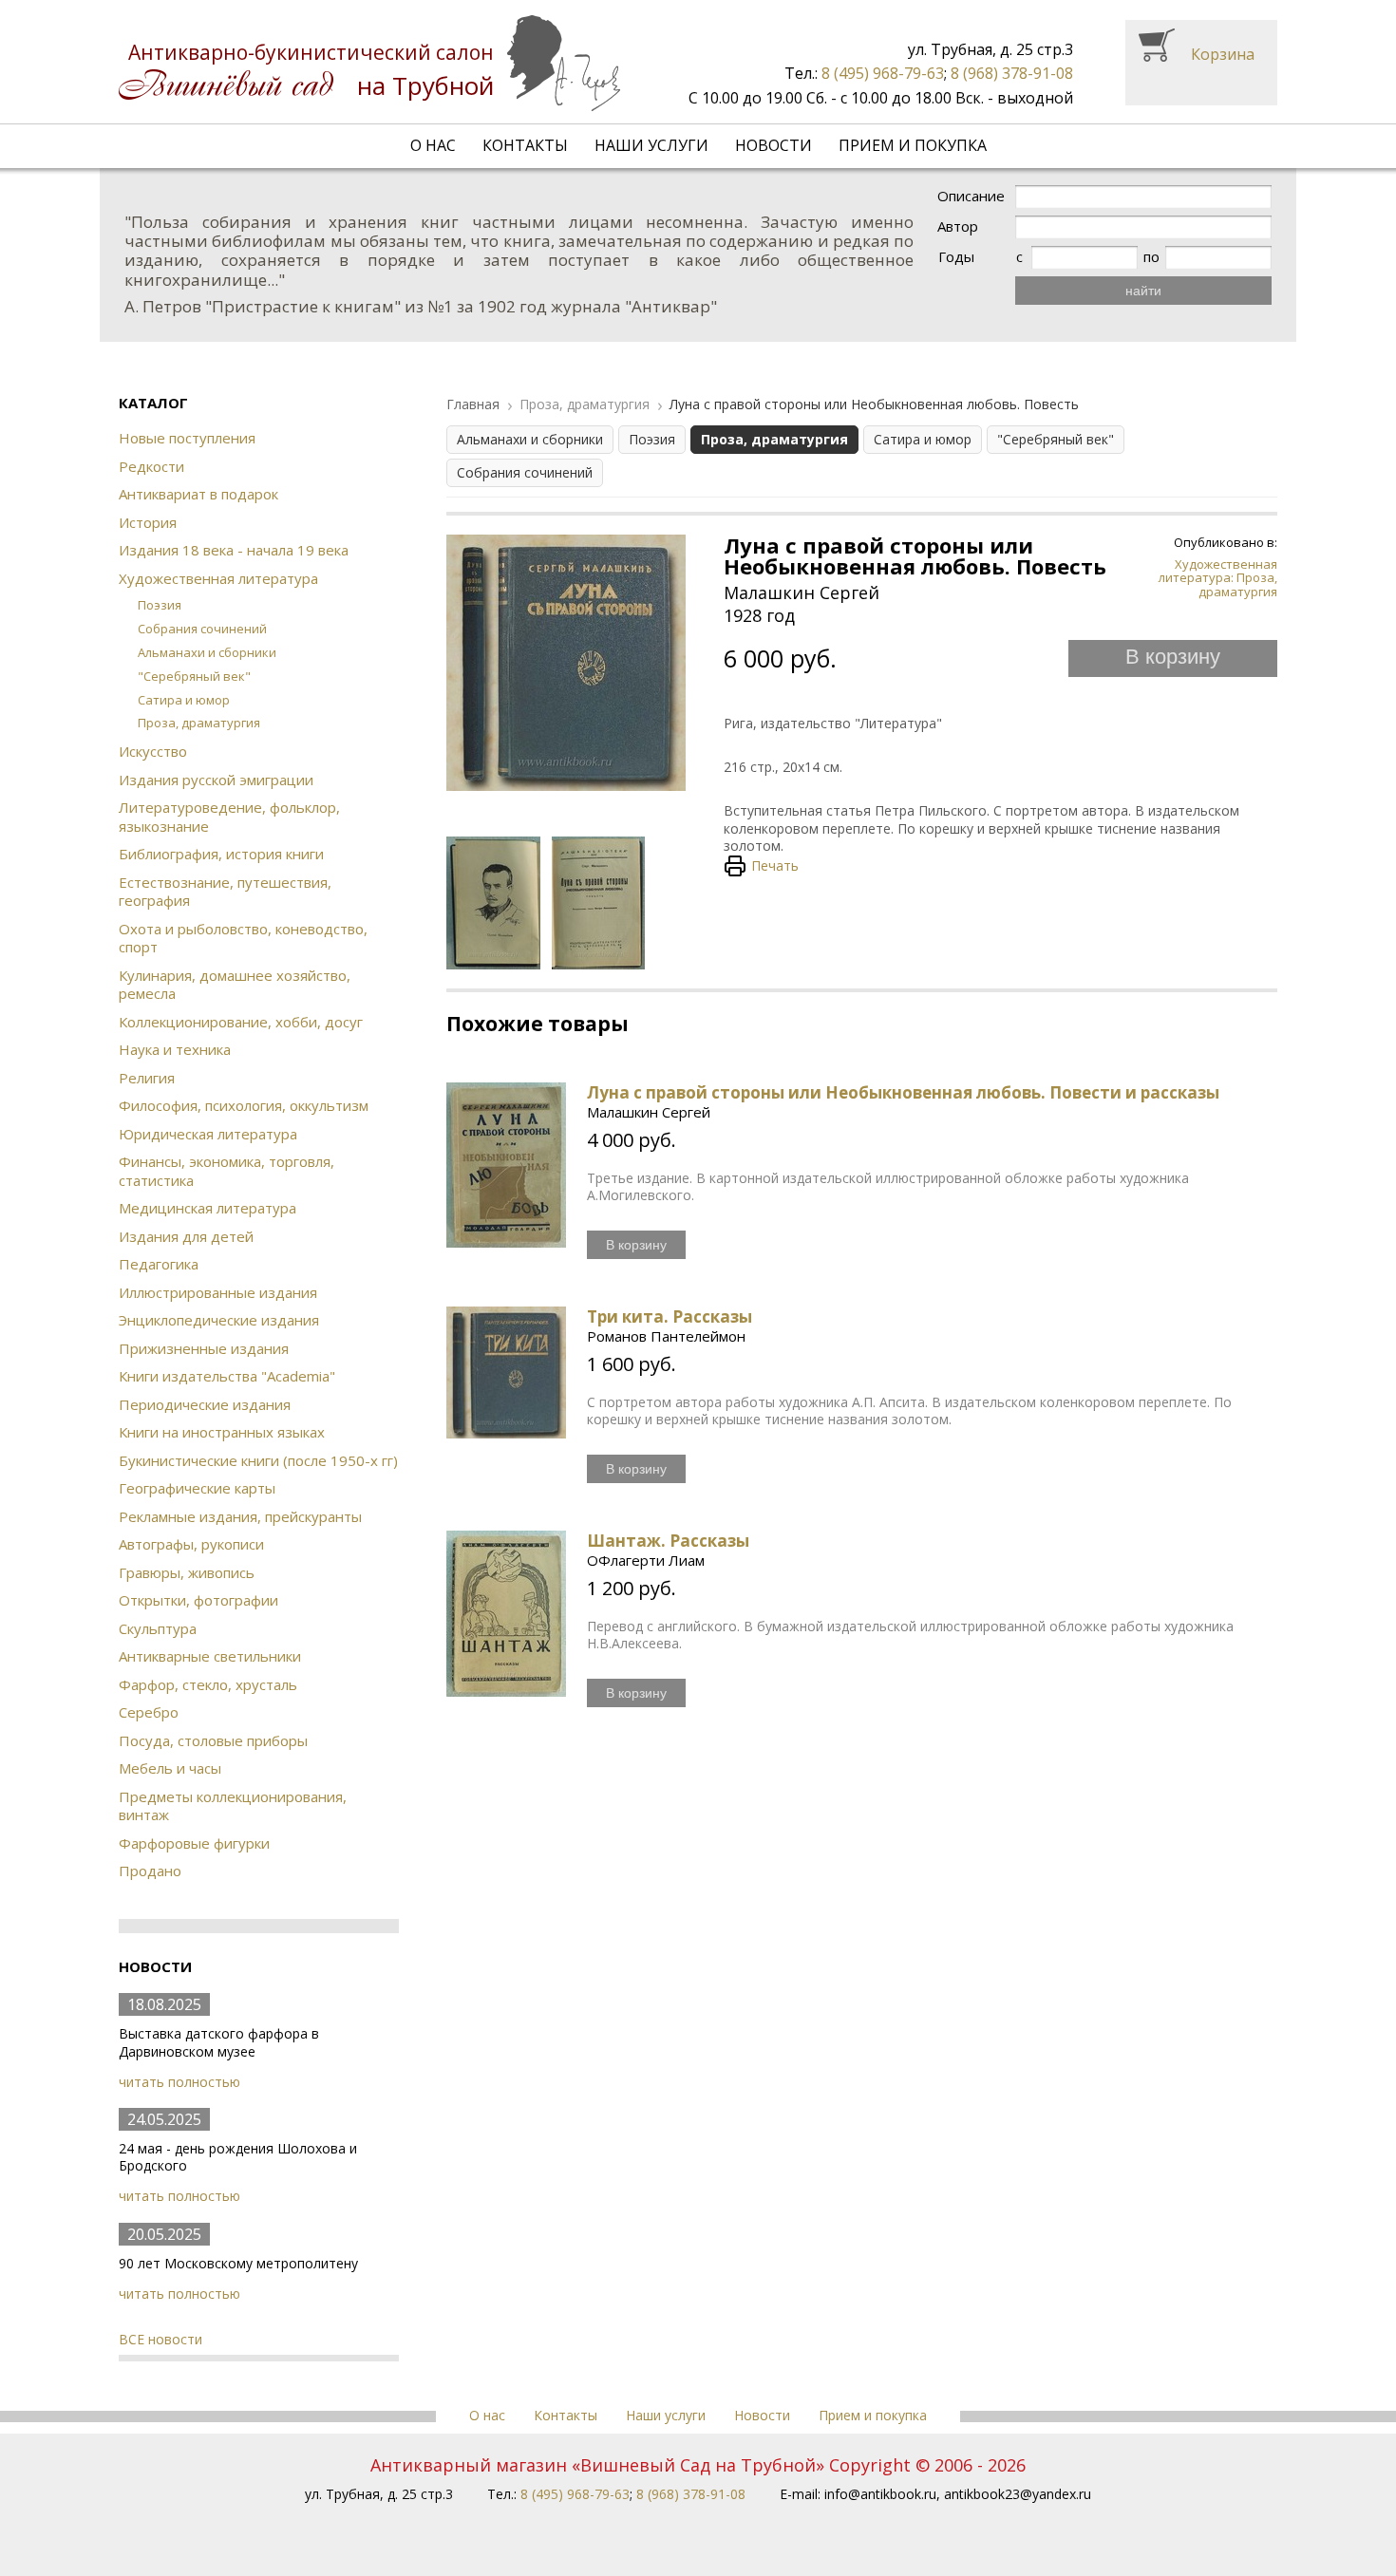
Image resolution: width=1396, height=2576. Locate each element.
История (148, 522)
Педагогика (159, 1264)
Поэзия (160, 605)
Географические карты (197, 1488)
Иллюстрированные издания (218, 1292)
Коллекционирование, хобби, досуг (241, 1022)
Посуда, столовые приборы (213, 1740)
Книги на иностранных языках (222, 1432)
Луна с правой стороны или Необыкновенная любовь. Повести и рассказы (903, 1092)
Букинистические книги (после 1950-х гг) (258, 1460)
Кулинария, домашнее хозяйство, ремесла (235, 985)
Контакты (525, 145)
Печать (775, 865)
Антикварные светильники (210, 1656)
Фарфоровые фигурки (194, 1843)
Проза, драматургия (199, 723)
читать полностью (179, 2082)
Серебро (149, 1712)
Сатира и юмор (184, 700)
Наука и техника (175, 1049)
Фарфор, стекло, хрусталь (208, 1684)
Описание (971, 196)
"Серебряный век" (194, 676)
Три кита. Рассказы (670, 1316)
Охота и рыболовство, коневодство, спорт (243, 938)
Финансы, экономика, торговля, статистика (226, 1171)
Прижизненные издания (204, 1348)
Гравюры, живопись (187, 1572)
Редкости (151, 466)
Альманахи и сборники (207, 652)
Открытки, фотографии (198, 1600)
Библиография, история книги (221, 854)
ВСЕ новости (160, 2339)
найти (1143, 291)
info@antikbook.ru (880, 2494)
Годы (956, 257)
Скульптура (158, 1628)
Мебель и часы (170, 1768)
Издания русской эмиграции (216, 780)
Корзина (1223, 54)
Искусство (153, 751)
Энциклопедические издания (219, 1320)
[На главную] (369, 63)
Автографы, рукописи (191, 1544)
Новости (773, 145)
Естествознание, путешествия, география (225, 892)
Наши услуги (651, 145)
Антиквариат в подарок (198, 494)
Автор (958, 226)
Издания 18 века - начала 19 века (234, 550)
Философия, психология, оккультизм (244, 1105)
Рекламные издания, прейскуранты (240, 1516)
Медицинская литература (208, 1208)
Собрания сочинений (202, 629)
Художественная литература (218, 578)
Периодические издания (205, 1404)
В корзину (1173, 657)
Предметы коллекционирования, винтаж (233, 1806)
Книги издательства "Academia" (227, 1376)
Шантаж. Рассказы (668, 1541)
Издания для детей (186, 1236)
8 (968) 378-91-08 (1012, 73)
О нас (433, 145)
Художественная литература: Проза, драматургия (1218, 578)
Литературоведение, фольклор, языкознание (229, 817)
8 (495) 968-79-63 (883, 73)
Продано (150, 1871)
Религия (147, 1078)
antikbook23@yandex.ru (1018, 2494)
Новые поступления (187, 438)
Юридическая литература (208, 1134)
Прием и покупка (913, 145)
